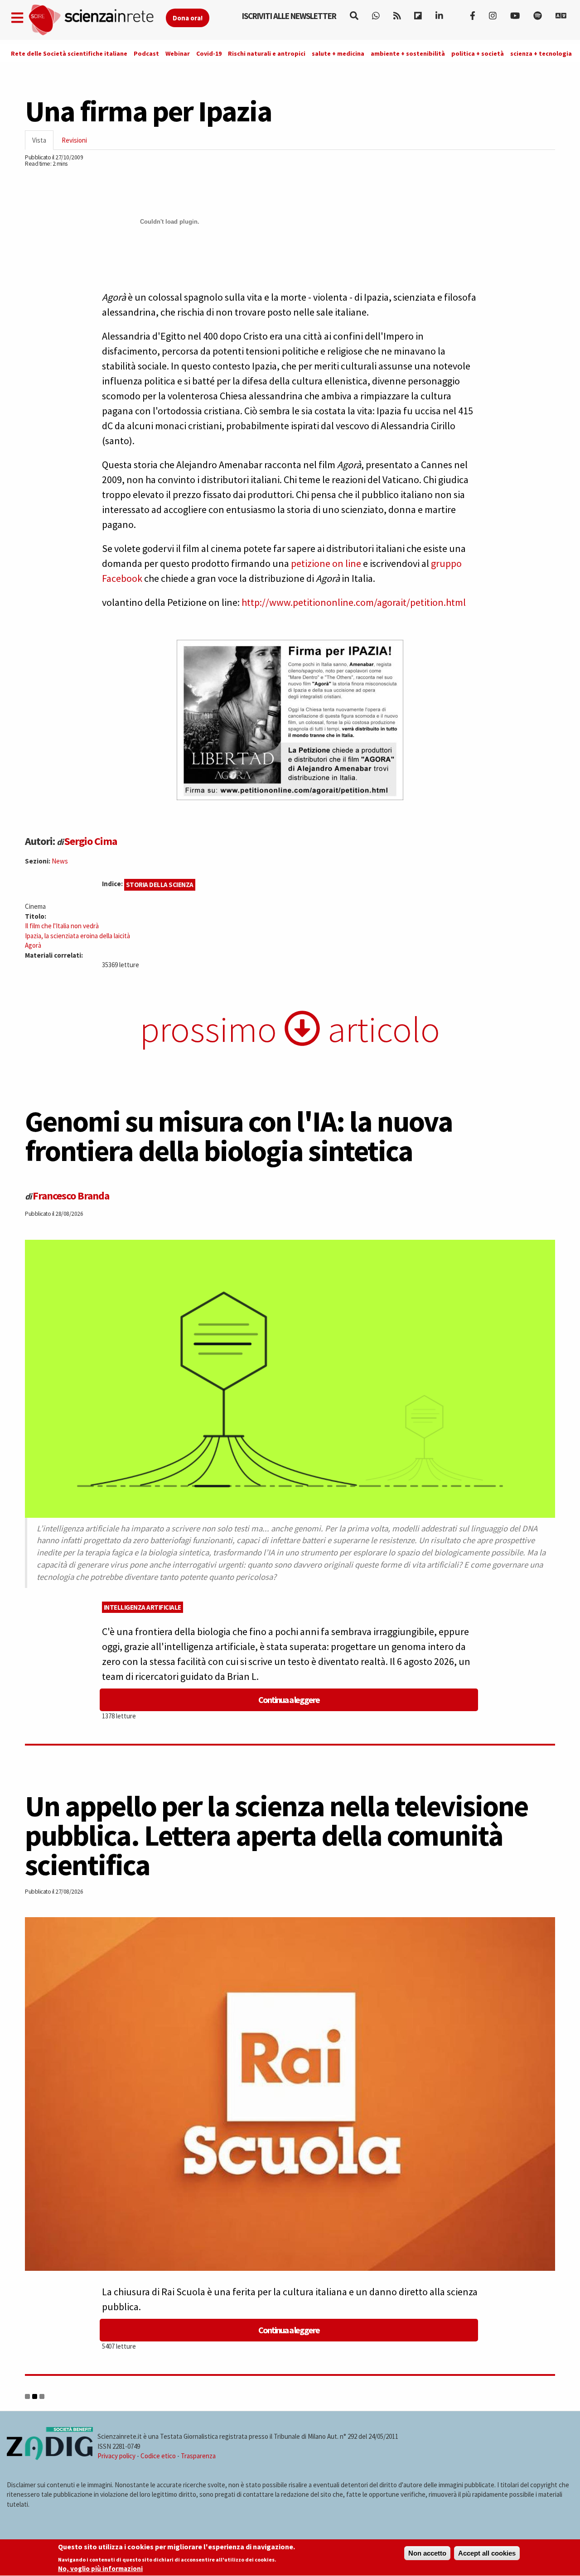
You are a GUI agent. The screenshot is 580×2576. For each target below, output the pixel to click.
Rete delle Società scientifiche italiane (69, 53)
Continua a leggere (289, 1700)
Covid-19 (209, 53)
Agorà (33, 945)
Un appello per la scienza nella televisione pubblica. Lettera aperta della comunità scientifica (276, 1835)
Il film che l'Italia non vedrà (62, 926)
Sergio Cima (91, 841)
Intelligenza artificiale (143, 1607)
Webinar (178, 53)
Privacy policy (116, 2456)
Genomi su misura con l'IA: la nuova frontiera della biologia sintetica (239, 1136)
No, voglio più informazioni (100, 2569)
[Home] (97, 20)
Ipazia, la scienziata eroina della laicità (77, 936)
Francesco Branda (71, 1196)
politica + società (478, 53)
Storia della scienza (160, 885)
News (60, 861)
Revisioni (74, 140)
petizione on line (326, 563)
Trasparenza (198, 2456)
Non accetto (427, 2553)
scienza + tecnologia (541, 53)
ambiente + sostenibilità (408, 53)
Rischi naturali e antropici (267, 53)
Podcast (146, 53)
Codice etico (158, 2456)
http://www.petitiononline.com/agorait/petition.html (354, 602)
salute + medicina (338, 53)
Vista (43, 143)
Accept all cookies (487, 2553)
